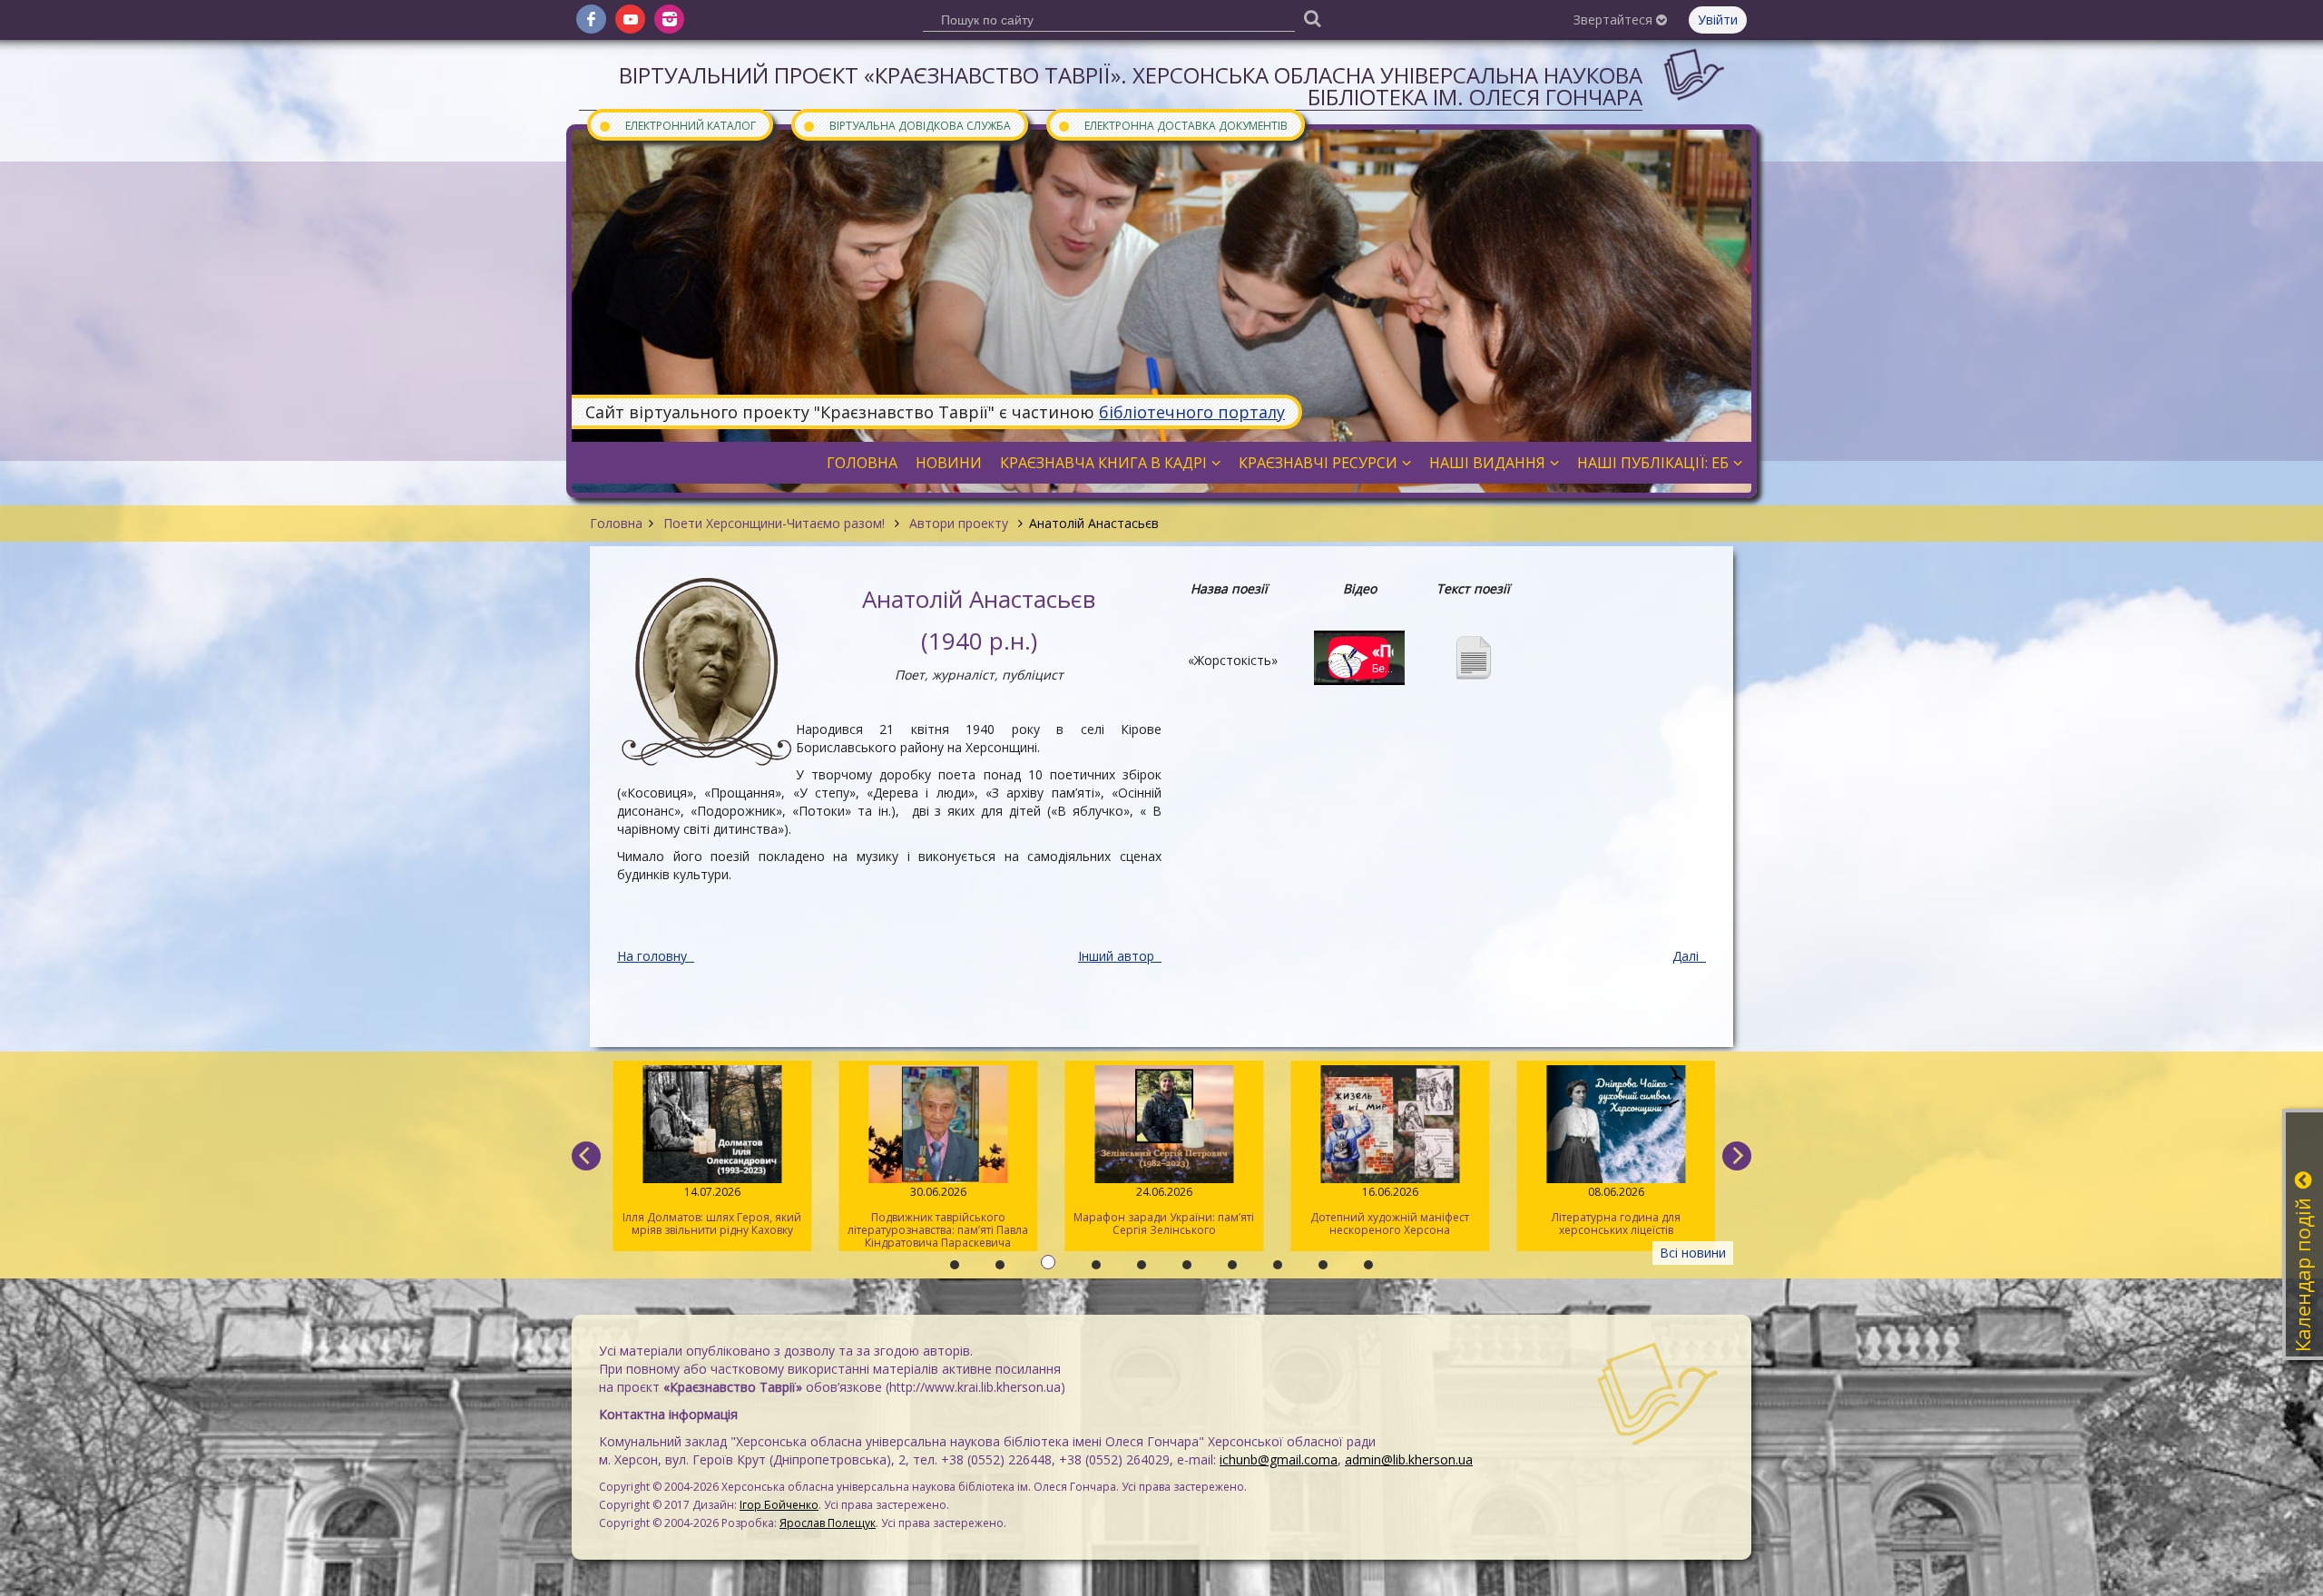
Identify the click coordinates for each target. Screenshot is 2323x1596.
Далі (1687, 956)
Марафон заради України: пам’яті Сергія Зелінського (1159, 1211)
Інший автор (1118, 956)
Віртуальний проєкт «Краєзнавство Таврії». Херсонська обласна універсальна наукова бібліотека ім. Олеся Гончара (1131, 86)
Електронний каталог (677, 125)
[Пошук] (1312, 18)
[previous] (586, 1156)
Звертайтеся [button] (1615, 20)
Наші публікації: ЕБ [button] (1653, 463)
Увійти (1718, 20)
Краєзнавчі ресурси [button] (1318, 463)
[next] (1737, 1156)
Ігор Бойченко (779, 1505)
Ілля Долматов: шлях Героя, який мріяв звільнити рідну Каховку (707, 1211)
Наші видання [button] (1487, 463)
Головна (616, 523)
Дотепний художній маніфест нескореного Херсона (1385, 1211)
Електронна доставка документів (1172, 125)
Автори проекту (959, 523)
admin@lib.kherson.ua (1409, 1459)
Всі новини (1693, 1253)
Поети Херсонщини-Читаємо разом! (774, 523)
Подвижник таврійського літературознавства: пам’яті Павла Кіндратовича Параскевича (933, 1217)
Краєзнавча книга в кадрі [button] (1103, 463)
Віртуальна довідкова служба (907, 125)
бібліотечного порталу (1192, 412)
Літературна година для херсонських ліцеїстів (1611, 1211)
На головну (654, 956)
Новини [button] (949, 463)
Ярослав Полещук (828, 1523)
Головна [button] (862, 463)
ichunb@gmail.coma (1279, 1459)
